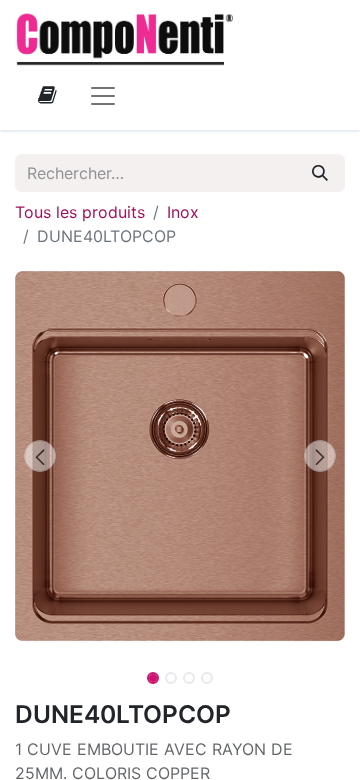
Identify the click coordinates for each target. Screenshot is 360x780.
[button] (40, 456)
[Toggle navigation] (103, 95)
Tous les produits (80, 212)
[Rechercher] (320, 173)
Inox (183, 212)
